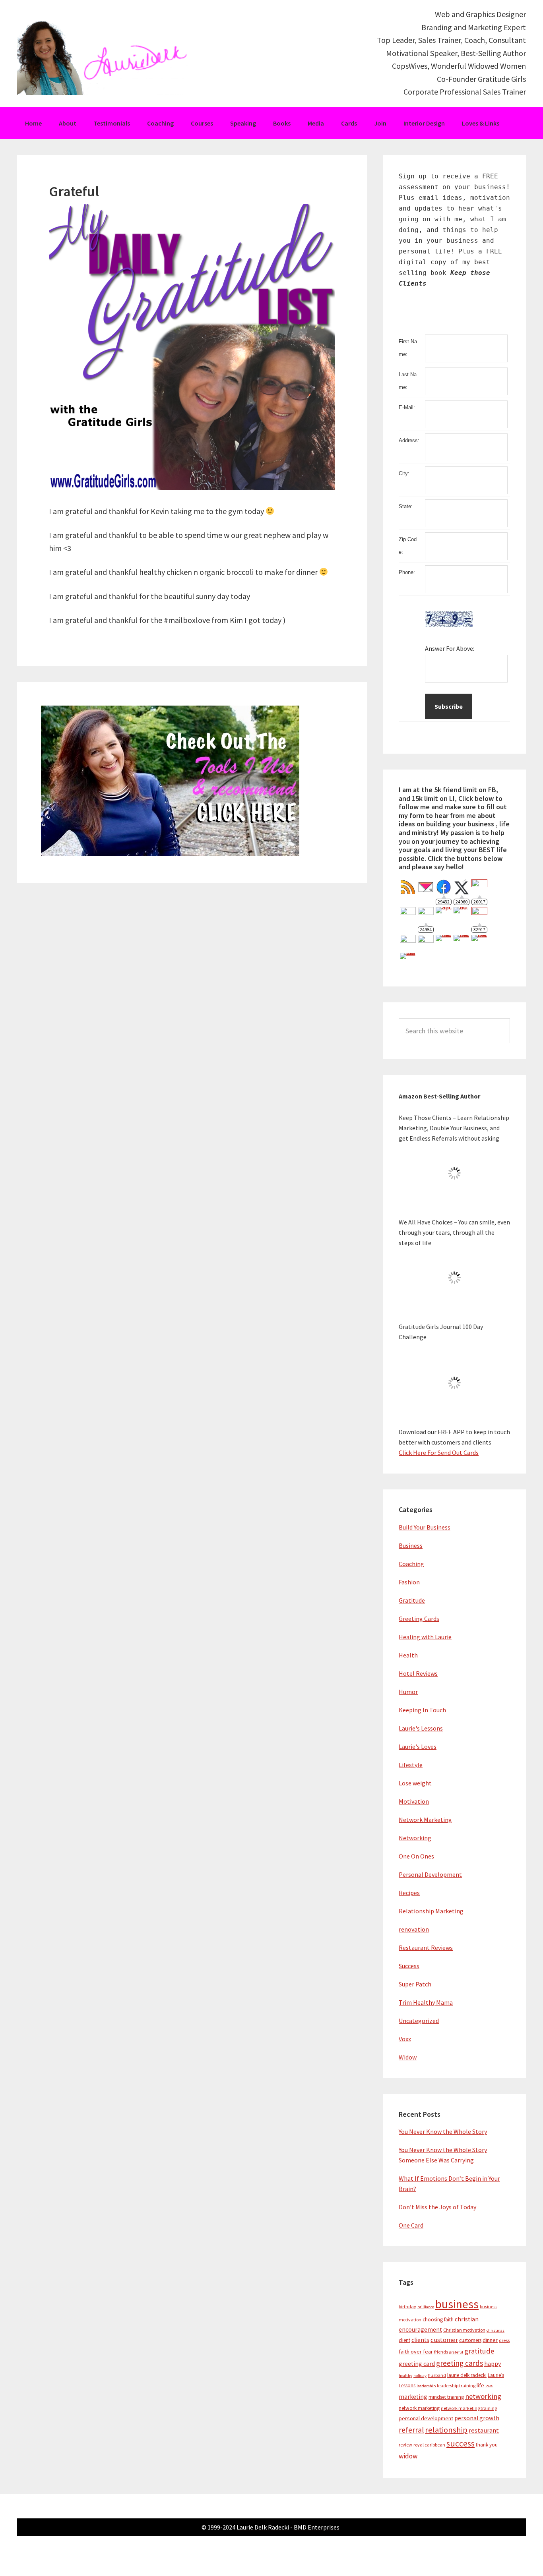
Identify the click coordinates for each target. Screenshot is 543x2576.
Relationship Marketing (431, 1911)
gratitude (479, 2351)
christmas (495, 2330)
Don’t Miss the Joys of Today (437, 2207)
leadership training (456, 2386)
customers (470, 2340)
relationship (446, 2430)
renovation (414, 1929)
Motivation (414, 1801)
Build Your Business (425, 1527)
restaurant (484, 2430)
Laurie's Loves (418, 1746)
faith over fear (416, 2352)
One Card (411, 2225)
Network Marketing (425, 1820)
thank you (487, 2445)
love (489, 2386)
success (461, 2444)
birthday (407, 2306)
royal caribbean (429, 2445)
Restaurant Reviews (426, 1947)
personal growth (477, 2418)
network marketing (419, 2408)
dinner (490, 2340)
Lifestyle (411, 1765)
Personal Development (430, 1874)
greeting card (417, 2364)
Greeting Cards (419, 1619)
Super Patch (415, 1984)
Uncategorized (419, 2021)
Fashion (409, 1582)
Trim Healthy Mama (426, 2002)
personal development (426, 2418)
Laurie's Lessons (421, 1728)
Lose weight (415, 1783)
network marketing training (469, 2408)
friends (441, 2352)
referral (411, 2430)
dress (504, 2340)
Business (411, 1545)
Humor (408, 1692)
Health (408, 1655)
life (480, 2385)
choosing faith (438, 2320)
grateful (456, 2352)
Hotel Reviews (418, 1673)
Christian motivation (464, 2330)
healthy (405, 2376)
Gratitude (412, 1600)
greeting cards (460, 2363)
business (457, 2304)
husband (437, 2375)
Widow (408, 2057)
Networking (415, 1838)
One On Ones (416, 1856)
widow (408, 2456)
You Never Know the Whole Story (443, 2131)
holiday (420, 2376)
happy (493, 2364)
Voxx (405, 2039)
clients (420, 2340)
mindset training (446, 2397)
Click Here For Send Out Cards (439, 1452)
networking (483, 2396)
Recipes (409, 1893)
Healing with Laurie (425, 1637)
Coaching (411, 1564)
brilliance (426, 2307)
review (405, 2445)
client (404, 2340)
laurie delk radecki (467, 2375)
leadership (426, 2386)
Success (409, 1966)
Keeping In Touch (422, 1710)
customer (444, 2340)
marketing (413, 2397)
